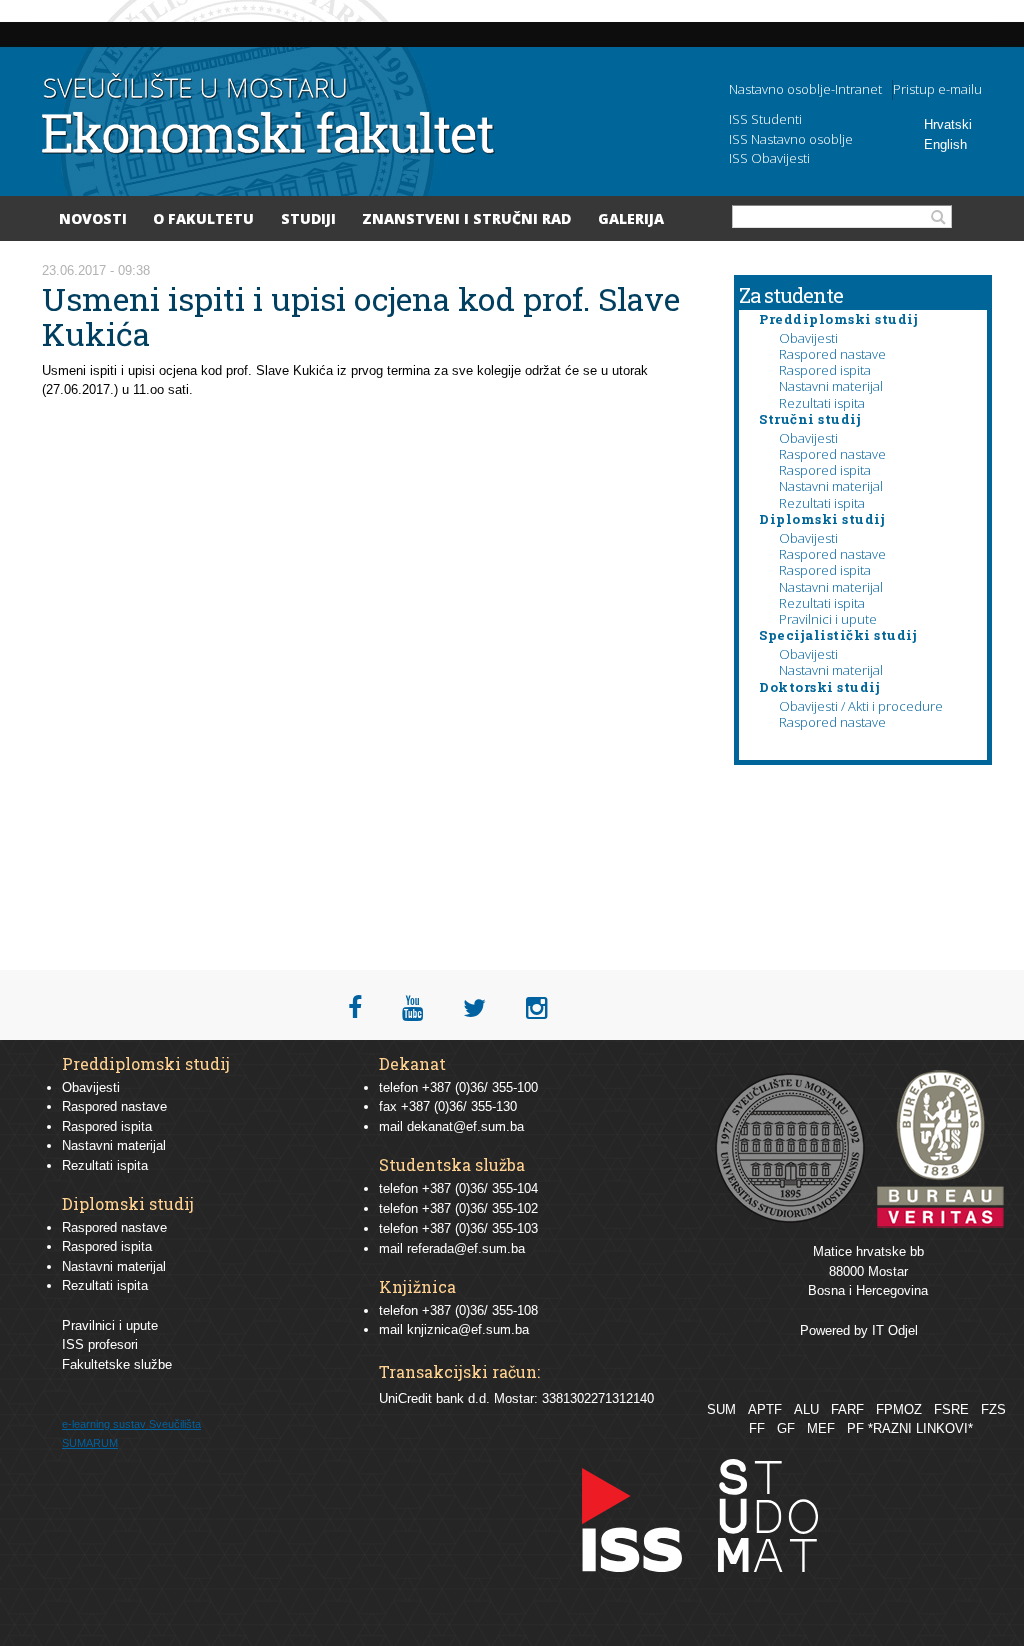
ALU (806, 1409)
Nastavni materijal (831, 386)
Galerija (631, 218)
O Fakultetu (203, 218)
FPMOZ (899, 1409)
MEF (821, 1428)
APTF (765, 1409)
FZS (993, 1409)
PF (855, 1428)
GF (786, 1428)
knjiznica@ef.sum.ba (468, 1329)
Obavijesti (808, 338)
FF (757, 1428)
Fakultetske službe (117, 1364)
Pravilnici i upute (828, 619)
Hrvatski (948, 124)
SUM (721, 1409)
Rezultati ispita (822, 403)
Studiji (308, 218)
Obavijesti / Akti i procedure (861, 706)
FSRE (951, 1409)
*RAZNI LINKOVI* (920, 1428)
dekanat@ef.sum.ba (465, 1126)
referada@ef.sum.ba (466, 1248)
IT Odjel (895, 1330)
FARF (847, 1409)
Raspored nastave (832, 354)
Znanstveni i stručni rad (466, 218)
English (945, 144)
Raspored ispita (825, 370)
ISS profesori (100, 1344)
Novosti (93, 218)
